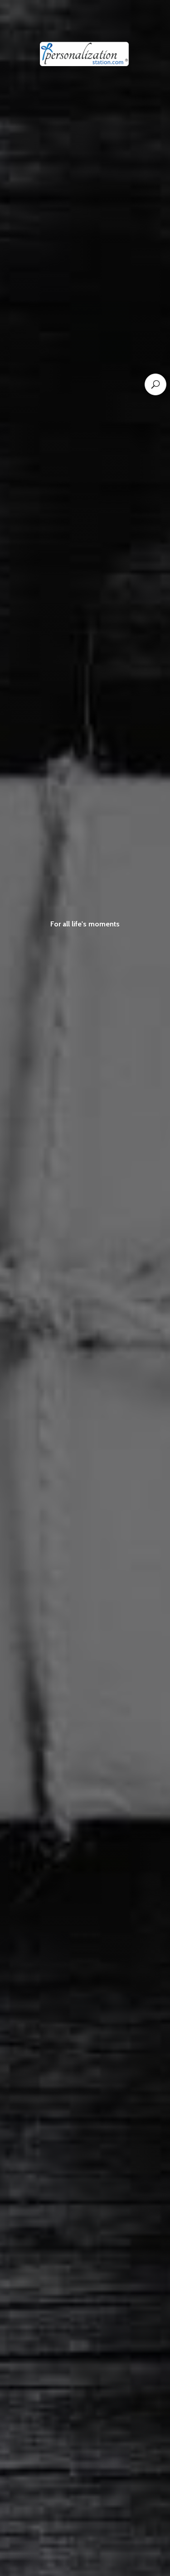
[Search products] (155, 384)
